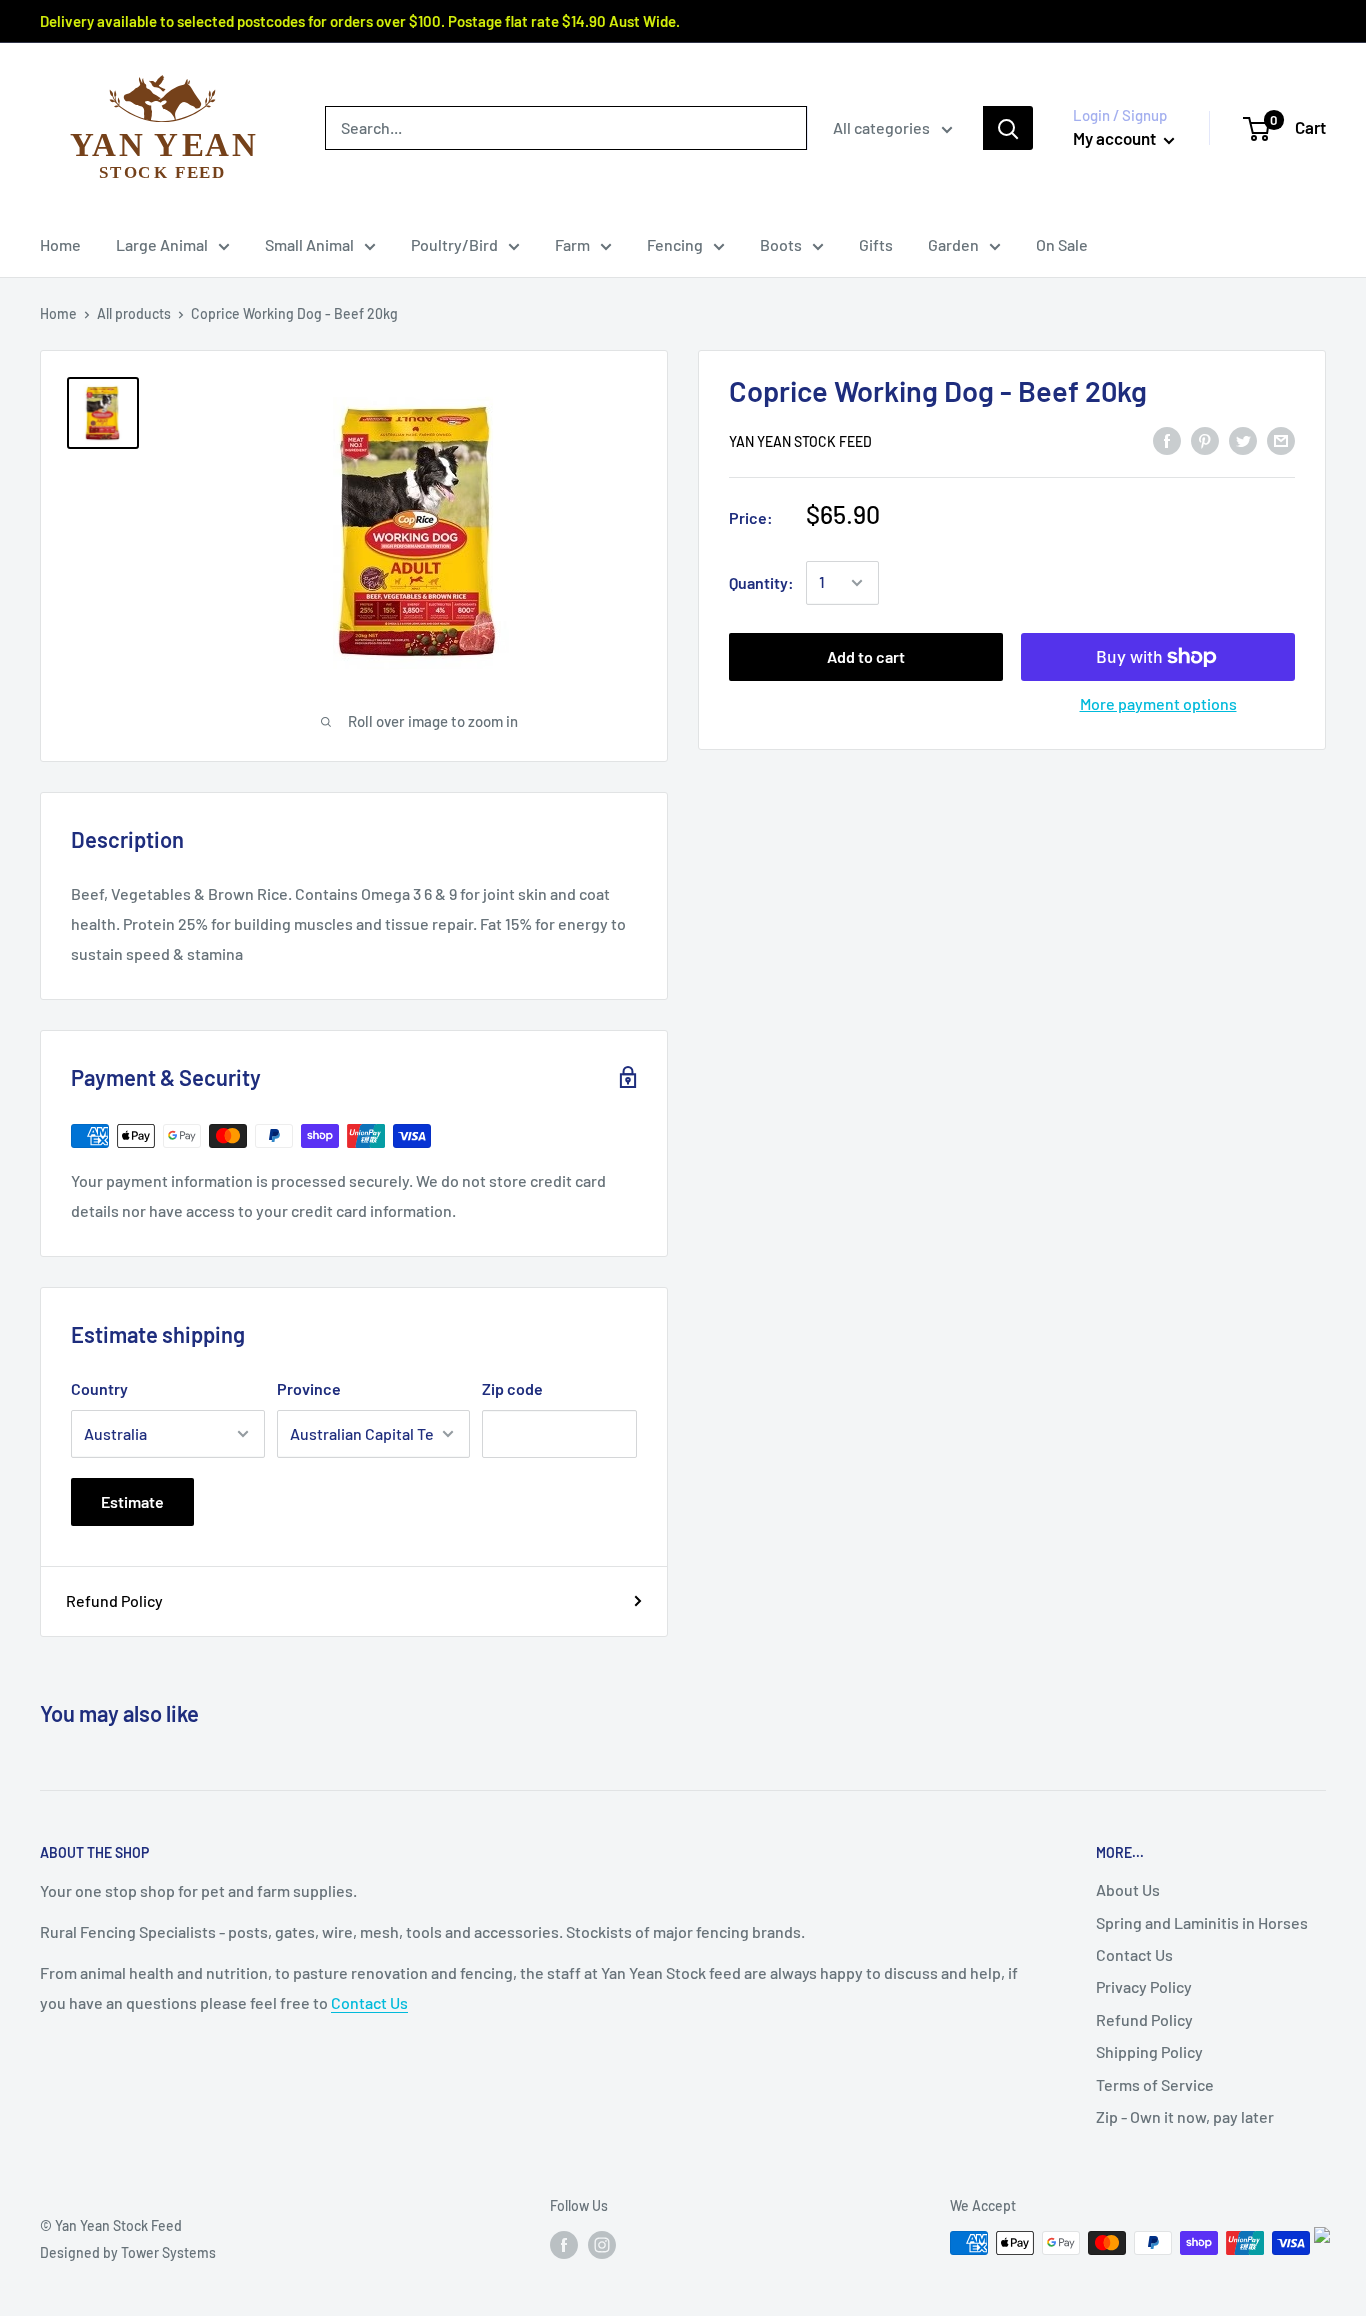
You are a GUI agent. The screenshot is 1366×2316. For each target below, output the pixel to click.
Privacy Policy (1144, 1986)
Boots (781, 244)
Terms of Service (1155, 2084)
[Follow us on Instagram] (602, 2245)
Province (309, 1388)
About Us (1128, 1889)
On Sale (1062, 244)
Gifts (876, 244)
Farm (572, 244)
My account (1116, 138)
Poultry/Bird (454, 244)
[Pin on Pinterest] (1205, 439)
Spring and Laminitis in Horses (1202, 1922)
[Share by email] (1281, 439)
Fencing (675, 244)
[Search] (1008, 128)
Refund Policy (114, 1600)
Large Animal (162, 244)
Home (60, 244)
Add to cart (866, 656)
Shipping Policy (1149, 2051)
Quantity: (761, 582)
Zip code (512, 1388)
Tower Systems (168, 2252)
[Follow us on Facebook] (564, 2245)
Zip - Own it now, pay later (1185, 2116)
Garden (953, 244)
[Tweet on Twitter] (1243, 439)
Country (99, 1388)
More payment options (1158, 703)
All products (134, 313)
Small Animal (309, 244)
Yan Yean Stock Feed (800, 441)
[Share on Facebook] (1167, 439)
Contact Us (369, 2002)
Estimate (132, 1501)
